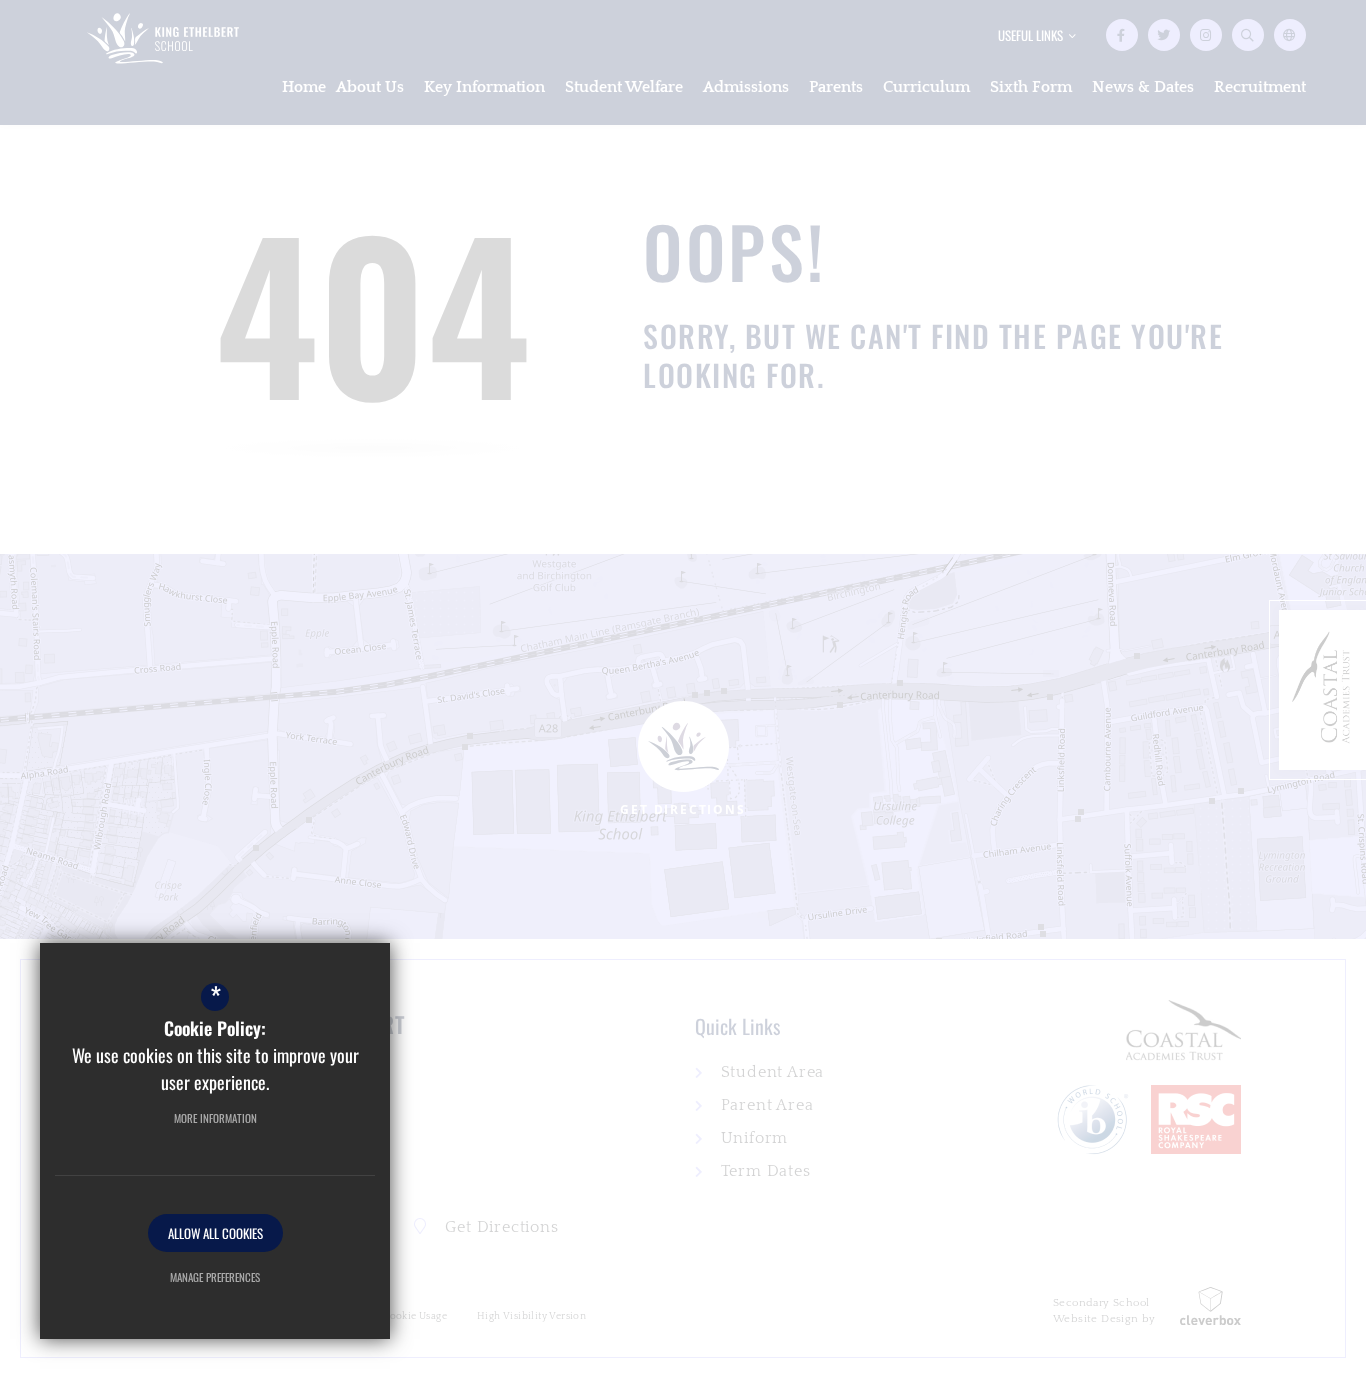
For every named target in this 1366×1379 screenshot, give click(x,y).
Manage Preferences (215, 1277)
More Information (215, 1118)
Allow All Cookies (215, 1233)
